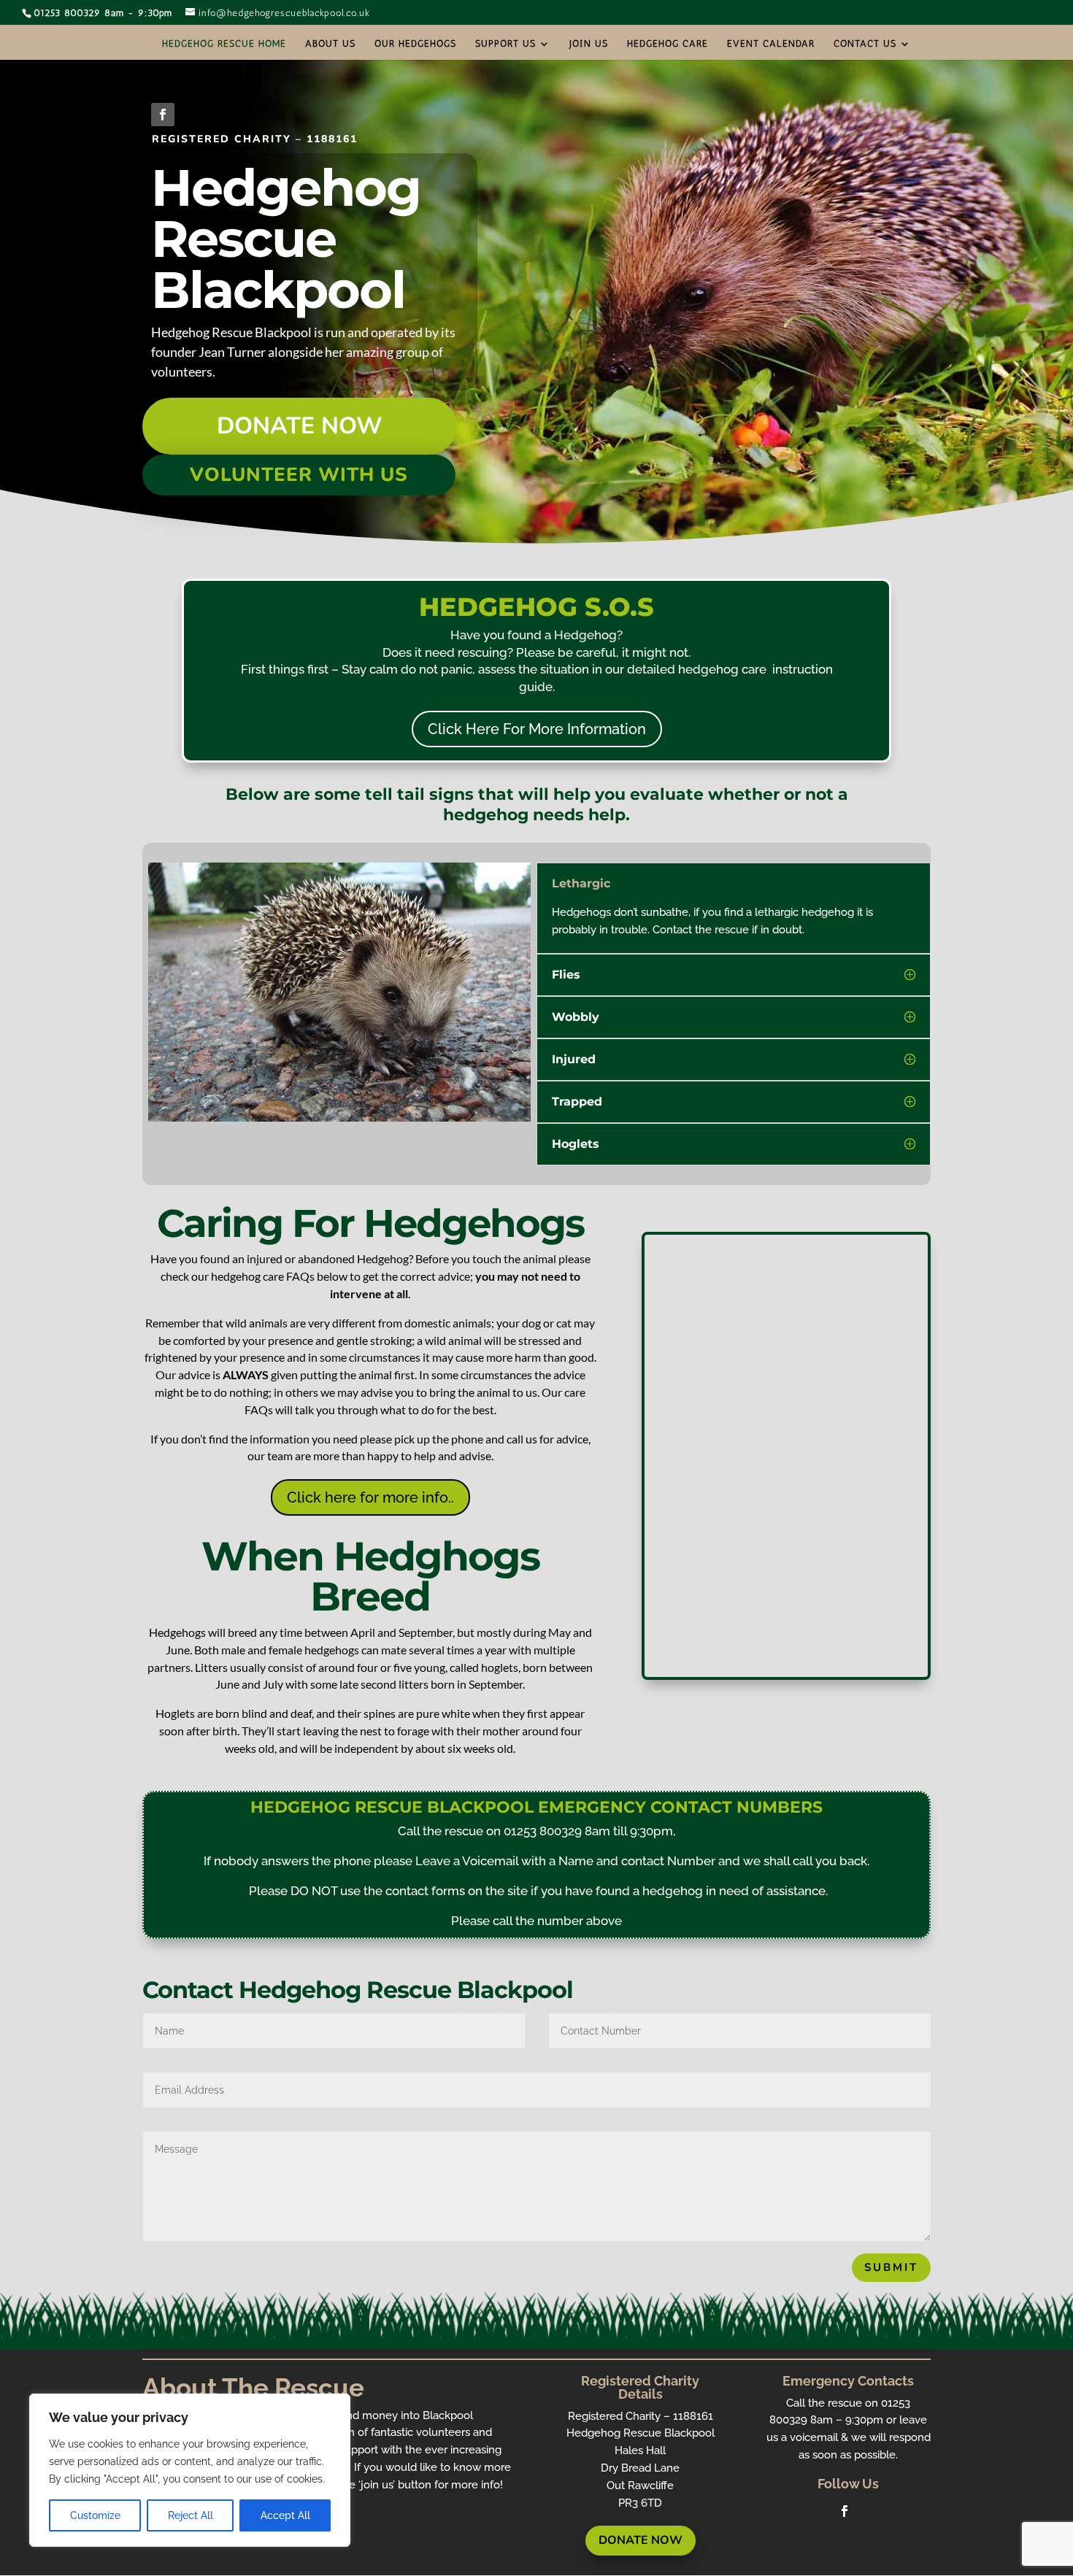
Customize (95, 2515)
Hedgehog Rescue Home (224, 44)
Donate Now (300, 426)
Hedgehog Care (668, 44)
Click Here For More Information (537, 729)
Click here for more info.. (370, 1497)
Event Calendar (771, 44)
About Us (330, 44)
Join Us (589, 44)
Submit (891, 2267)
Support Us (505, 44)
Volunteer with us (299, 475)
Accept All (285, 2515)
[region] (190, 2470)
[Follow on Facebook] (163, 115)
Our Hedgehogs (415, 44)
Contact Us (865, 44)
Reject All (191, 2515)
